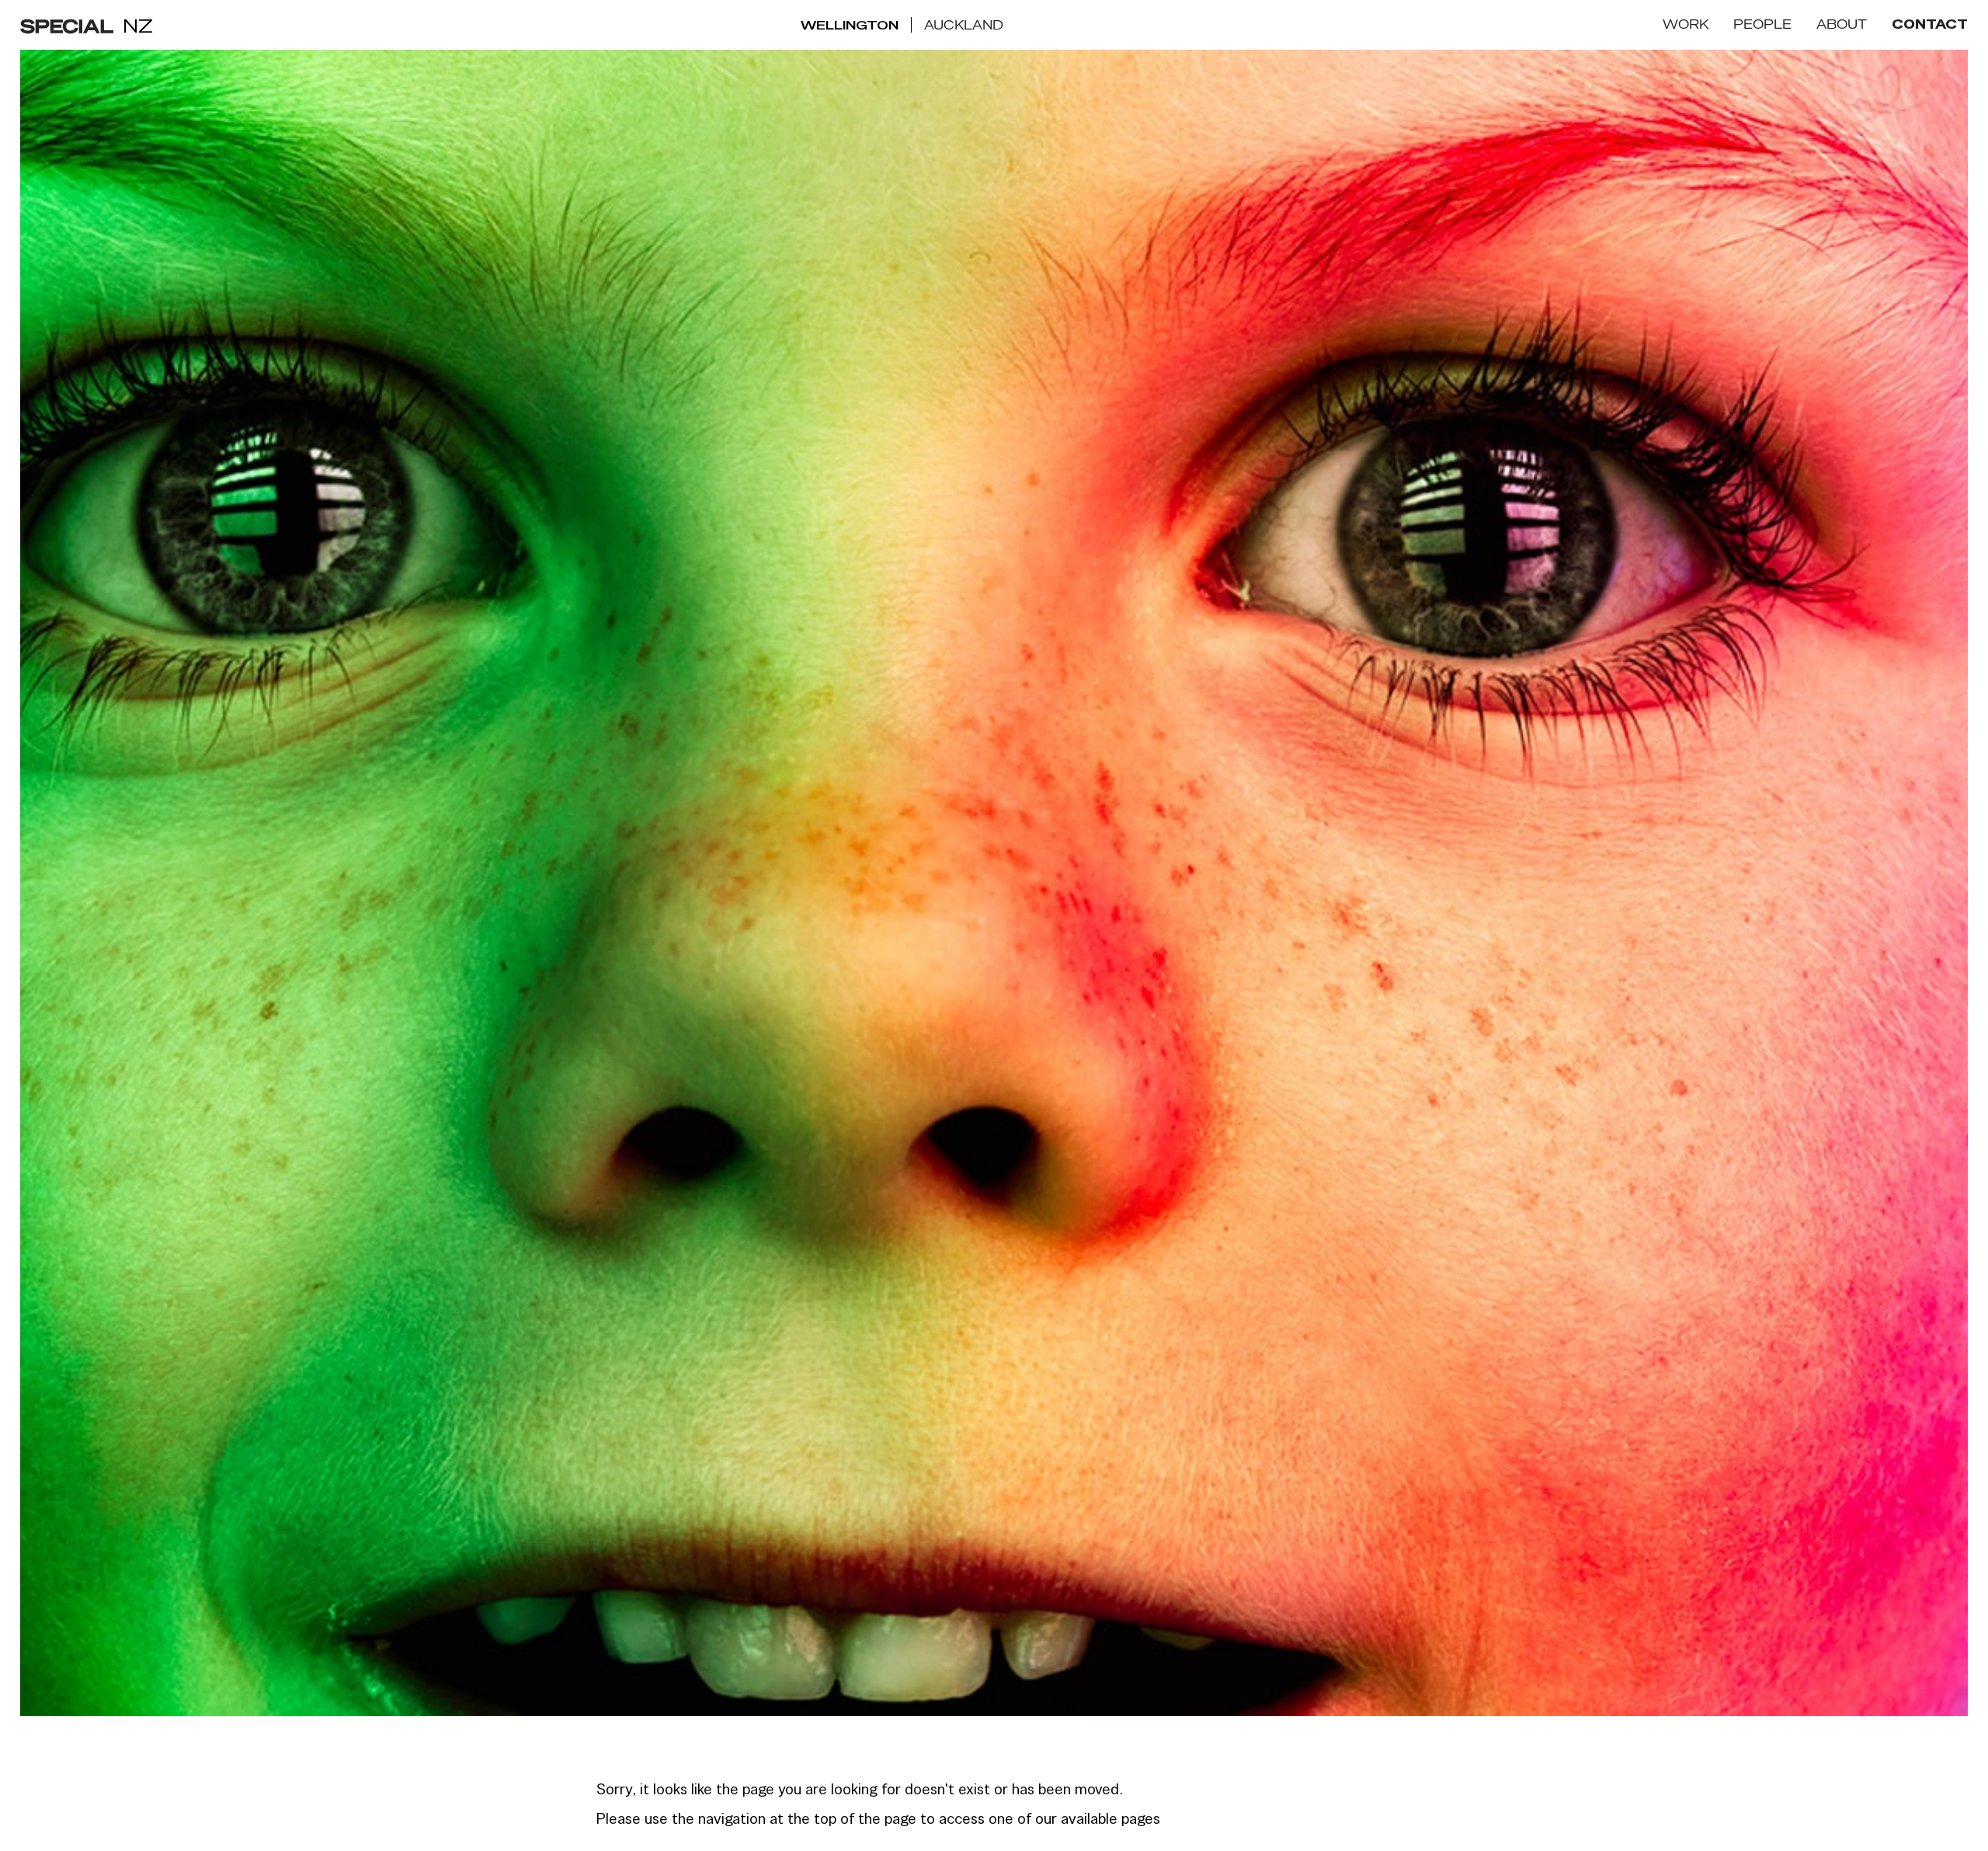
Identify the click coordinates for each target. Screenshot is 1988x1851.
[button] (1686, 25)
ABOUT (1842, 24)
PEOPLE (1762, 24)
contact (1930, 25)
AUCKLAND (964, 25)
